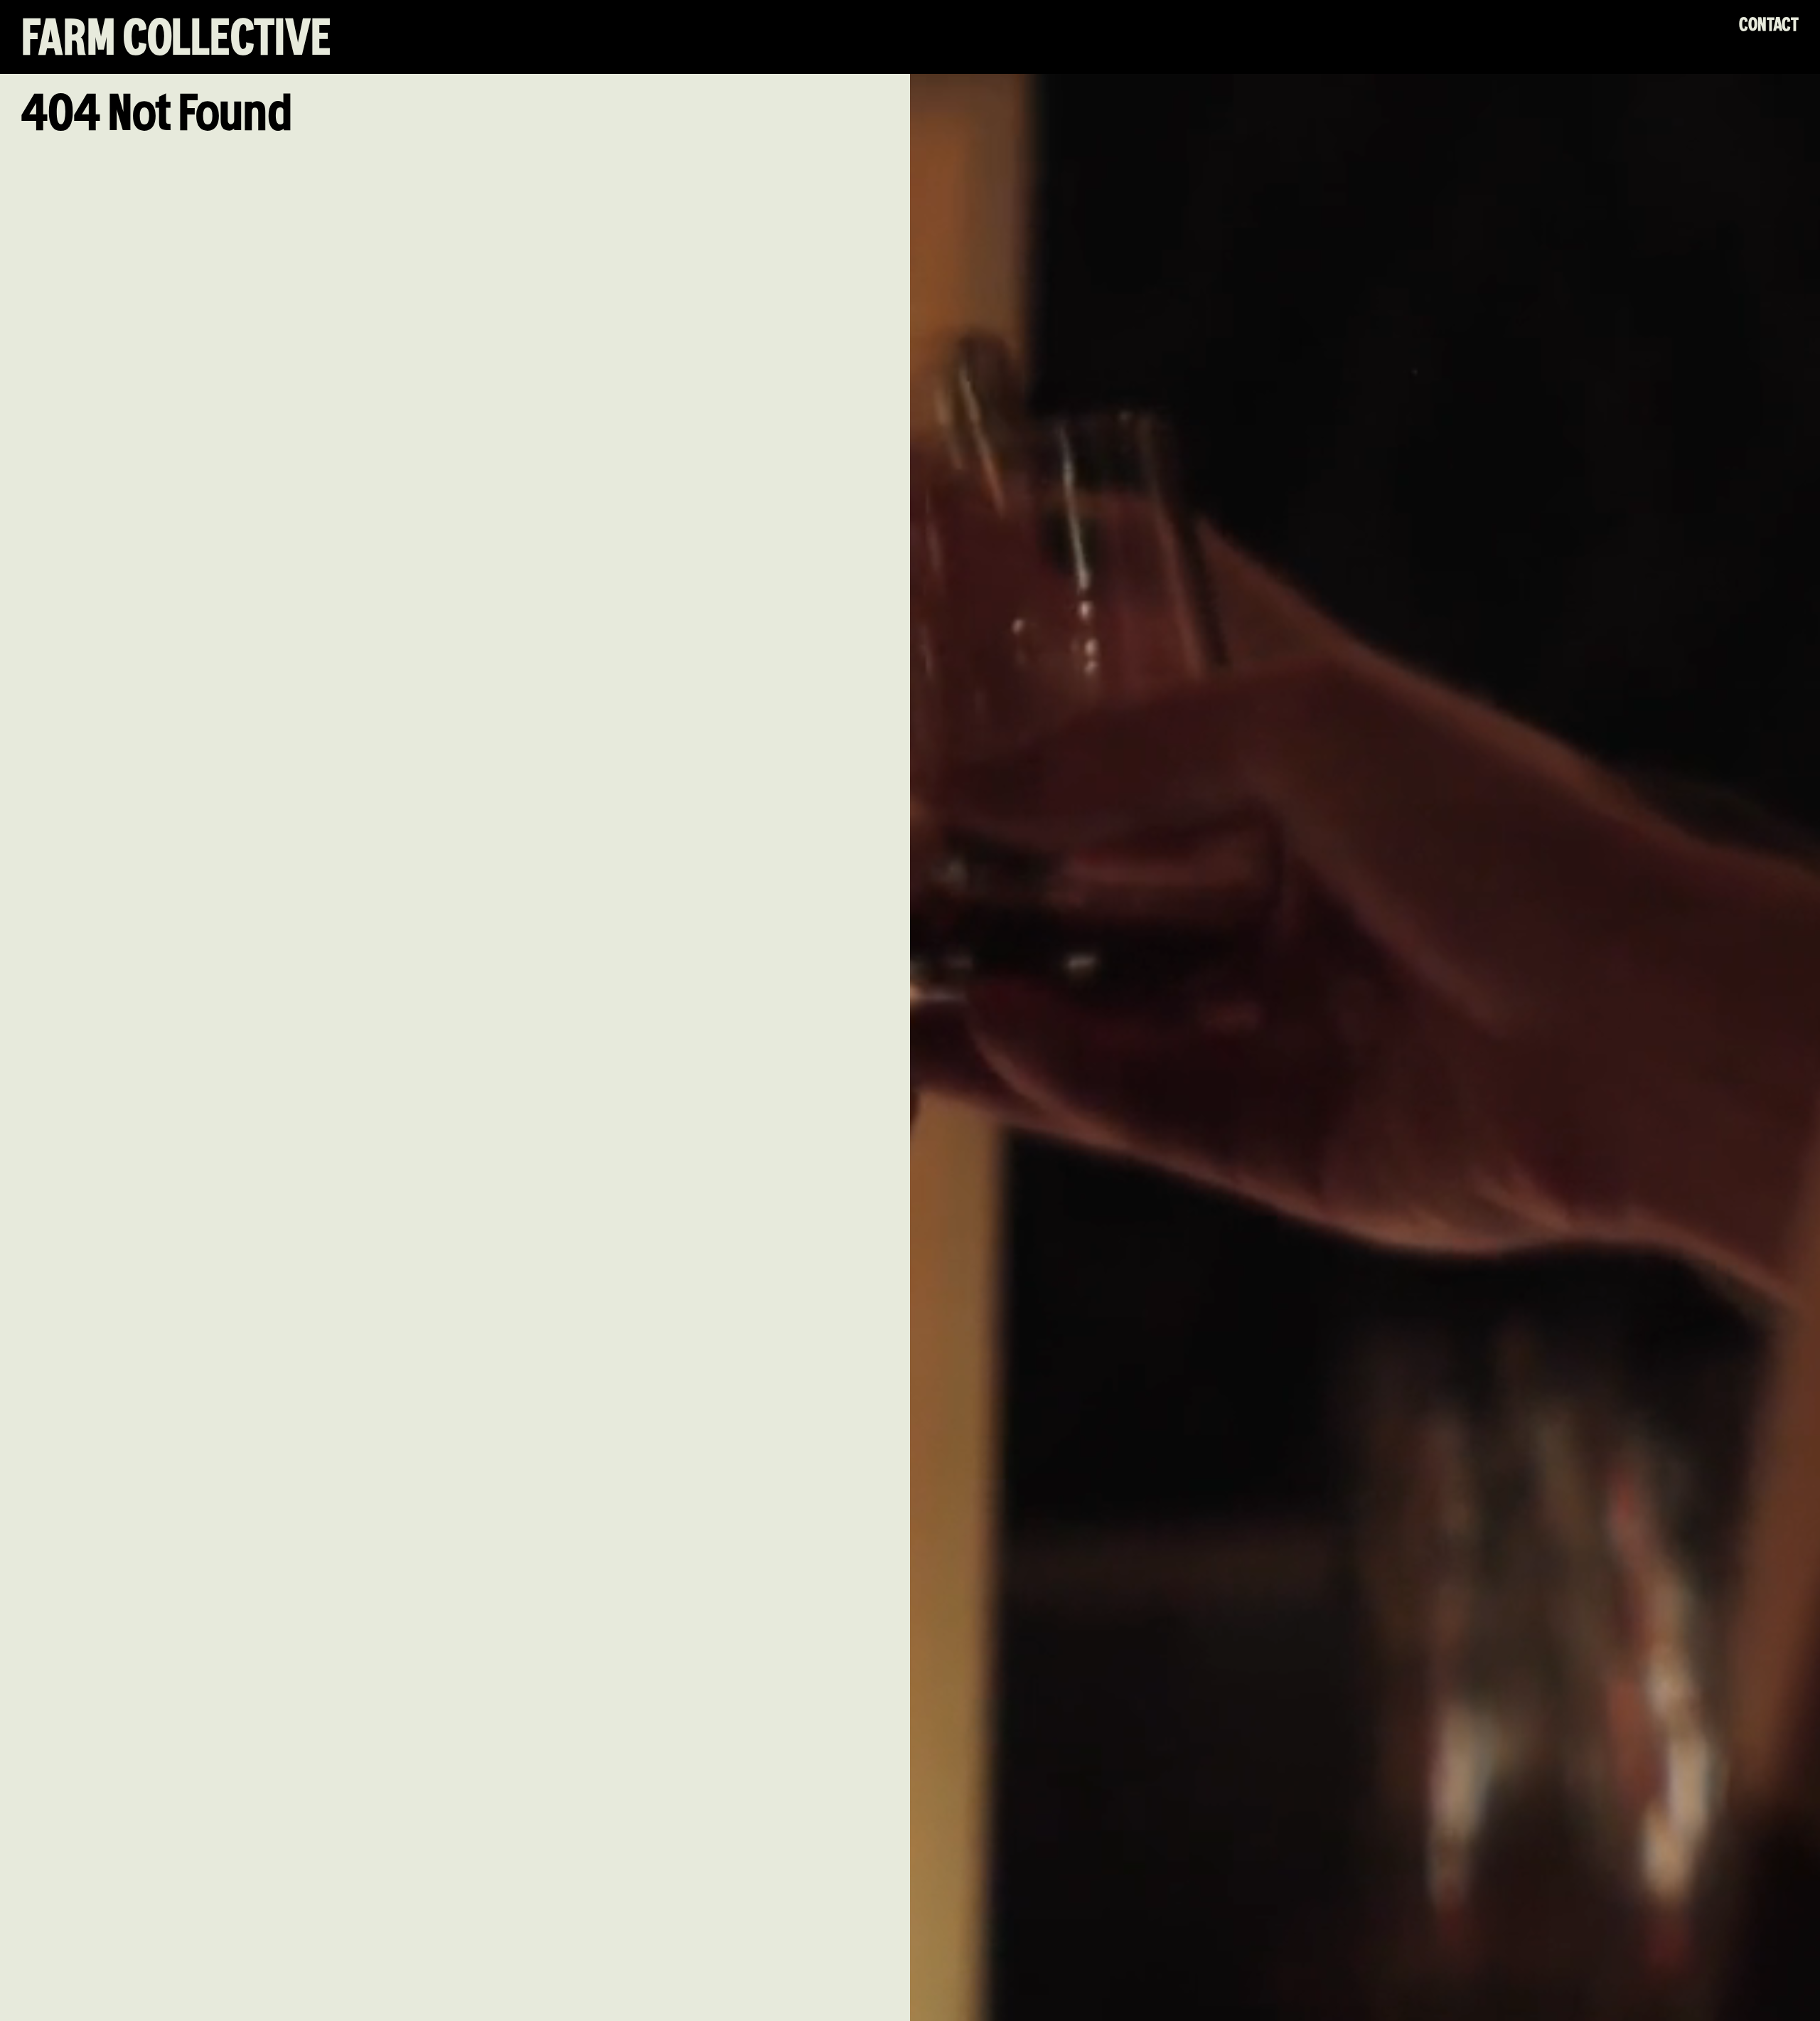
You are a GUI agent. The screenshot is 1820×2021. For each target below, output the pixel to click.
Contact (1769, 25)
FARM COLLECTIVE (176, 40)
